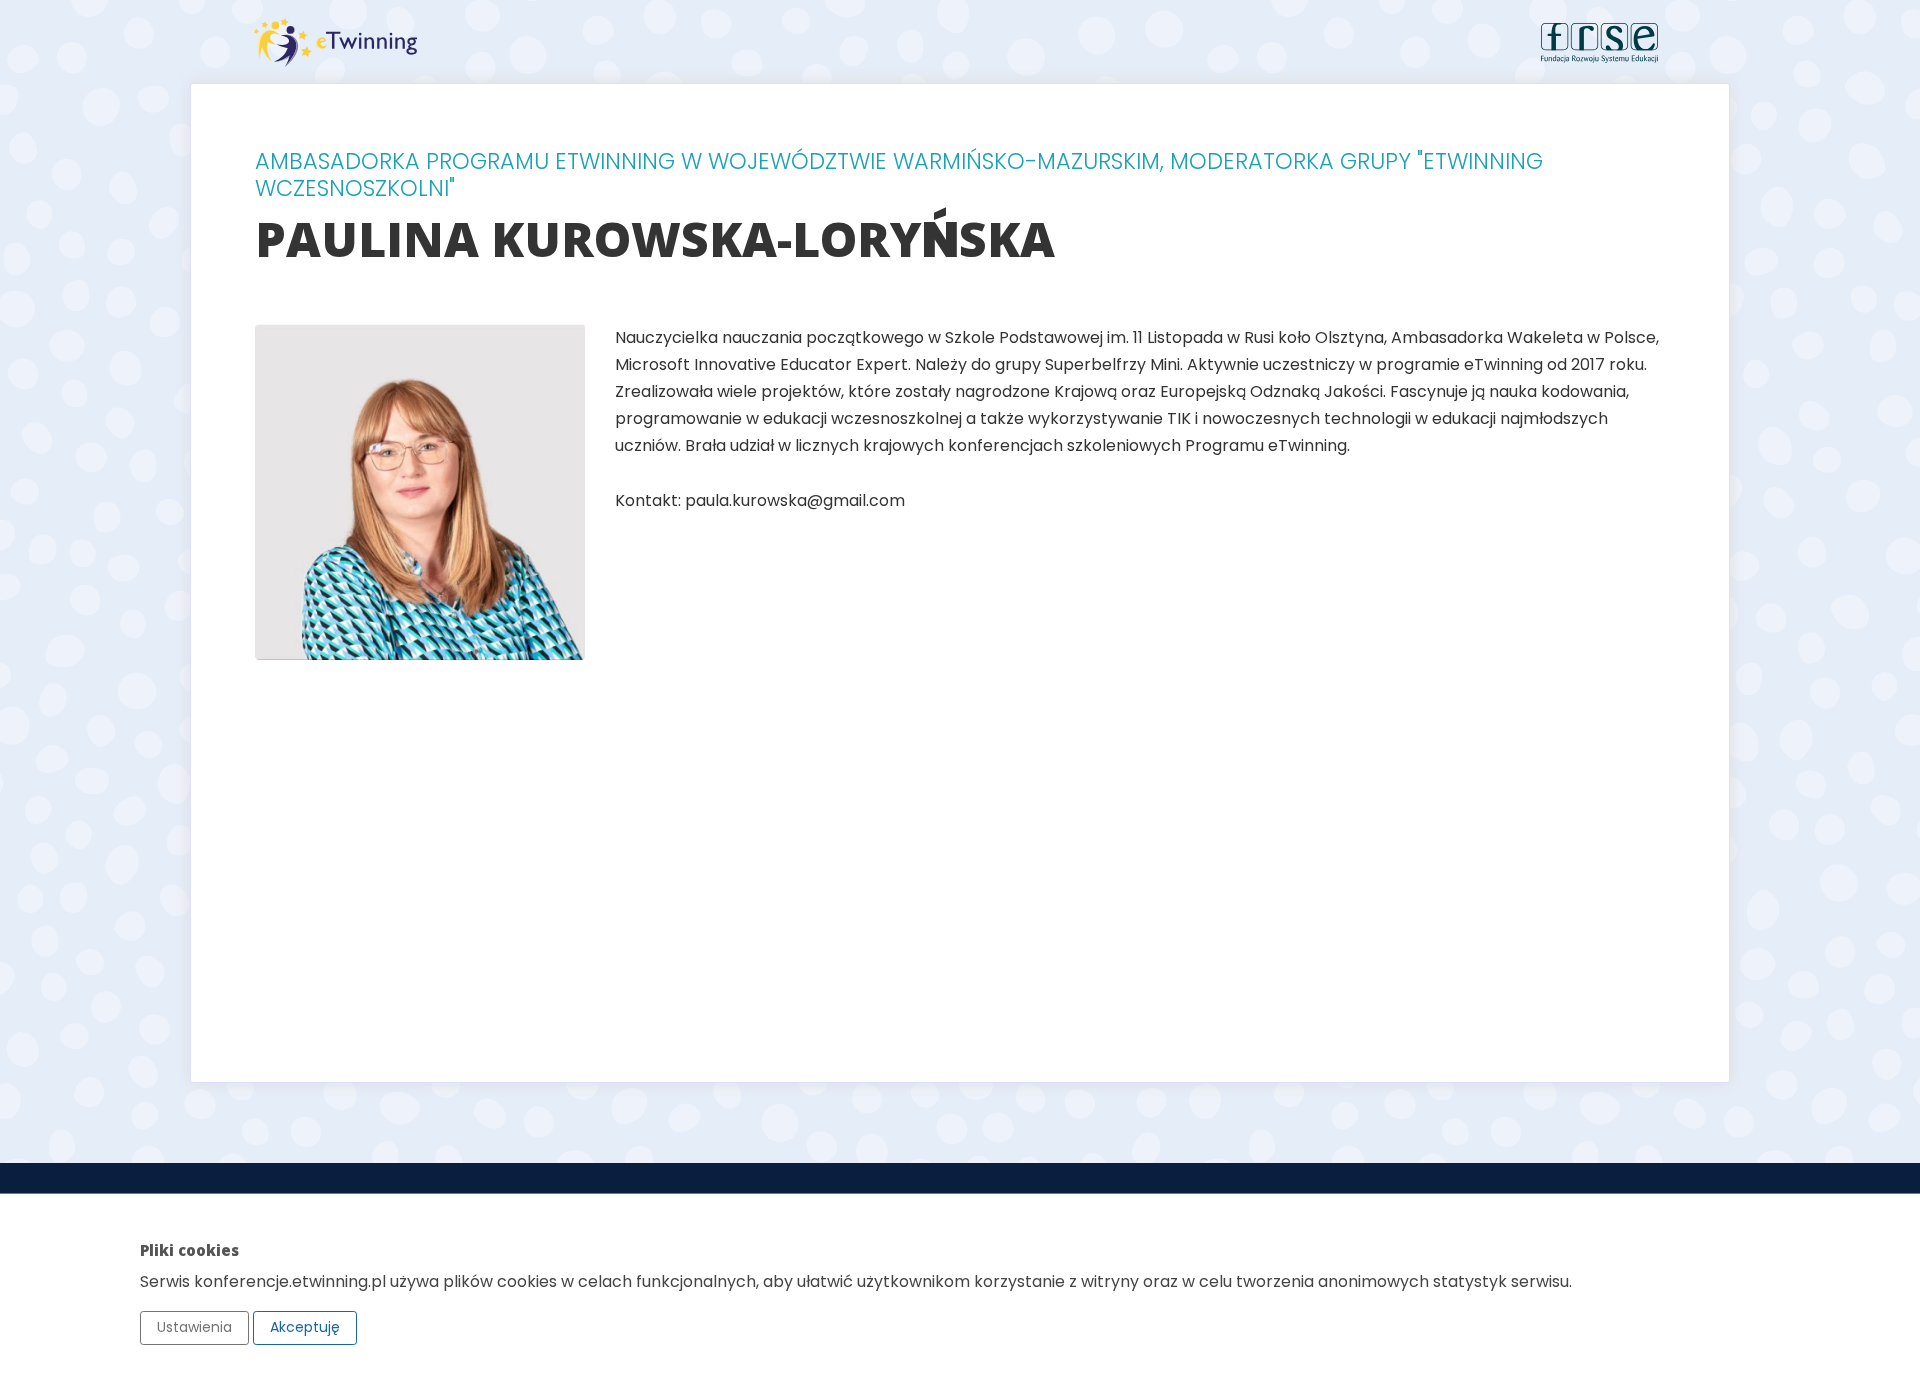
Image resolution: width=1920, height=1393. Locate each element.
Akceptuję (305, 1327)
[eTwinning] (599, 42)
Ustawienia (194, 1327)
